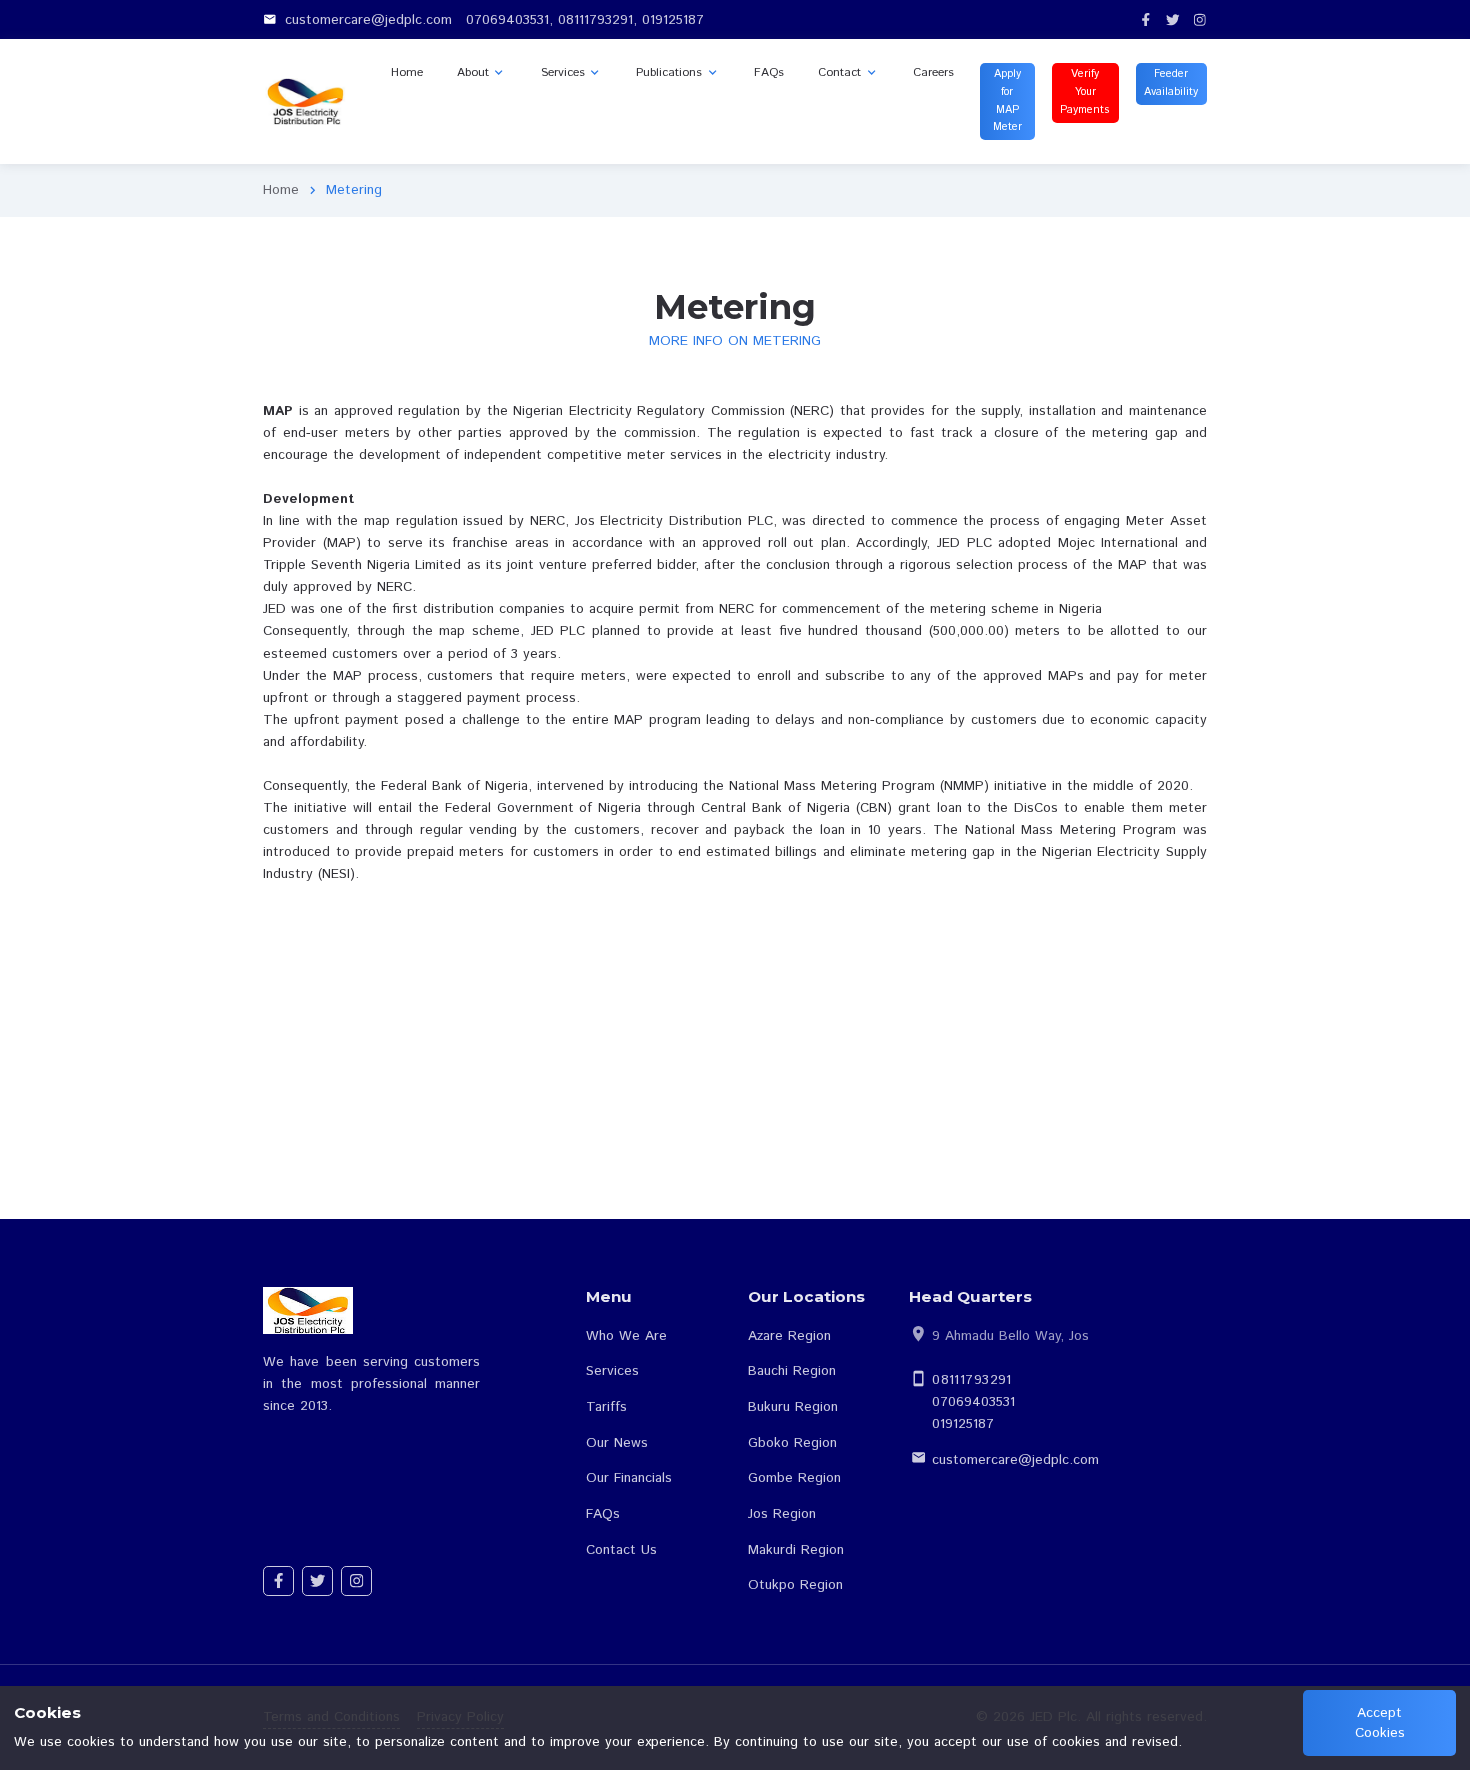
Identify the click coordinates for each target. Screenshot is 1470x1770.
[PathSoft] (310, 102)
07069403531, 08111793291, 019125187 (585, 20)
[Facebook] (1146, 20)
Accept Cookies (1380, 1723)
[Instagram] (1200, 20)
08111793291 (972, 1380)
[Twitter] (1173, 20)
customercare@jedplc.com (1015, 1460)
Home (281, 190)
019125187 (963, 1424)
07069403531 (973, 1402)
